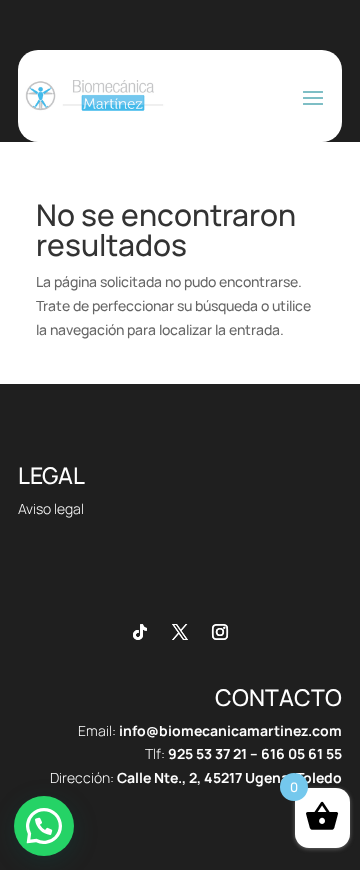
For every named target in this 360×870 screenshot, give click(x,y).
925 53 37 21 (207, 753)
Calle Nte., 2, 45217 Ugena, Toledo (229, 777)
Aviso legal (51, 508)
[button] (44, 826)
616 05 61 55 (301, 753)
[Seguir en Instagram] (220, 632)
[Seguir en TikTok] (140, 632)
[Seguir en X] (180, 632)
